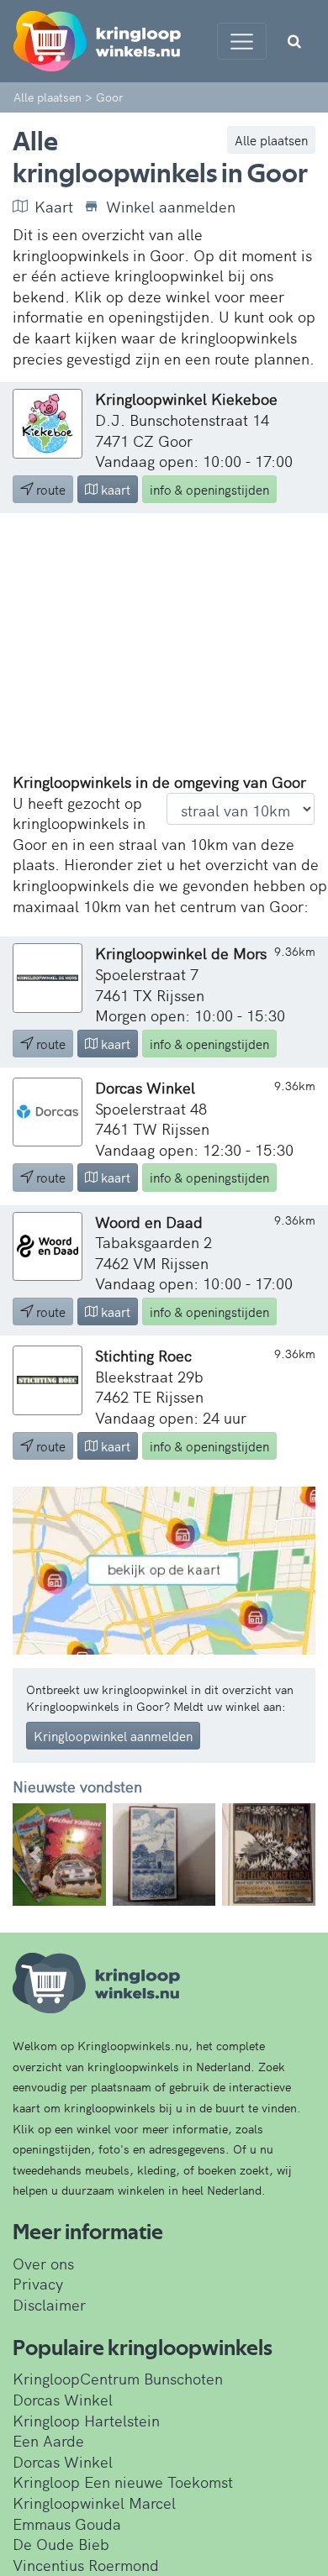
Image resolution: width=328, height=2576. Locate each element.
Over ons (43, 2263)
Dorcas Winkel (63, 2399)
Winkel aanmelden (171, 207)
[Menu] (242, 41)
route (49, 489)
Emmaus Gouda (67, 2524)
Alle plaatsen (271, 140)
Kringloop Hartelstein (86, 2420)
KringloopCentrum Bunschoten (118, 2378)
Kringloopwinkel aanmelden (113, 1736)
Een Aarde (48, 2440)
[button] (35, 1855)
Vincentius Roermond (86, 2565)
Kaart (54, 207)
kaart (114, 489)
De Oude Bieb (61, 2544)
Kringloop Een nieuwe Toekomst (123, 2482)
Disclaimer (49, 2304)
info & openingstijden (209, 489)
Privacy (38, 2283)
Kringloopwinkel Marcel (94, 2503)
